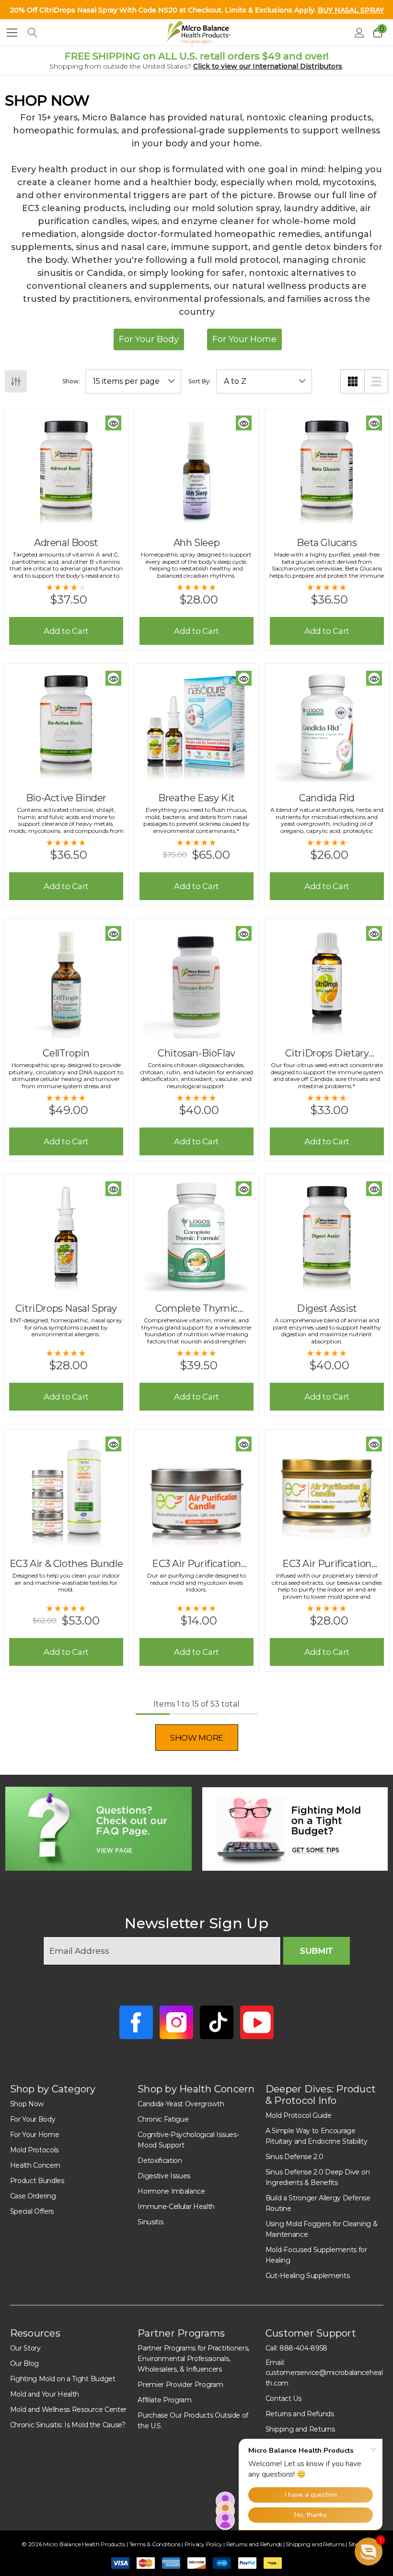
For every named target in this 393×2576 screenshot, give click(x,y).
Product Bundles (37, 2181)
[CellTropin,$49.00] (66, 981)
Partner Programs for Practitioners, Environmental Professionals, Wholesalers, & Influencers (193, 2359)
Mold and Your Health (45, 2394)
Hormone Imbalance (171, 2191)
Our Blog (24, 2363)
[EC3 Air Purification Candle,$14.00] (196, 1492)
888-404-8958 (303, 2348)
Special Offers (32, 2211)
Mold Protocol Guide (299, 2115)
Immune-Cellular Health (176, 2207)
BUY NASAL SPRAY (351, 10)
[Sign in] (359, 33)
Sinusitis (150, 2222)
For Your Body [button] (149, 339)
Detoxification (160, 2161)
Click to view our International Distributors (268, 66)
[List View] (376, 381)
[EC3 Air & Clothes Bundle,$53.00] (66, 1492)
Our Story (25, 2348)
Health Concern (35, 2165)
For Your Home (35, 2135)
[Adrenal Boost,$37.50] (66, 471)
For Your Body (33, 2119)
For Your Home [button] (244, 339)
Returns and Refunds (300, 2414)
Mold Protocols (35, 2150)
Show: (71, 381)
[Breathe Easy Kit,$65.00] (196, 726)
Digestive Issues (164, 2176)
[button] (98, 1829)
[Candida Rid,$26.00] (327, 726)
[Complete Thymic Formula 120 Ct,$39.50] (196, 1236)
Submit (317, 1951)
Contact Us (283, 2398)
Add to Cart (66, 631)
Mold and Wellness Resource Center (68, 2410)
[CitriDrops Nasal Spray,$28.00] (66, 1236)
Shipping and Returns (316, 2544)
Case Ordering (33, 2196)
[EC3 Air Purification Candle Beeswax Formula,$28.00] (327, 1492)
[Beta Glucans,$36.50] (327, 471)
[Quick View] (113, 423)
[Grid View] (352, 381)
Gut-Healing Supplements (308, 2276)
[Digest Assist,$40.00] (327, 1236)
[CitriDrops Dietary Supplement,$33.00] (327, 981)
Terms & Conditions (156, 2544)
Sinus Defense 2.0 (295, 2157)
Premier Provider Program (180, 2385)
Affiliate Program (165, 2400)
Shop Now (27, 2104)
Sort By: (200, 381)
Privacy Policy (204, 2544)
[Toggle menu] (12, 32)
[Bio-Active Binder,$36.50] (66, 726)
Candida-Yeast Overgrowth (181, 2104)
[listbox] (264, 381)
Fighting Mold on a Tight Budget (63, 2379)
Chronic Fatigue (163, 2119)
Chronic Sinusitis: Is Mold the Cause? (68, 2425)
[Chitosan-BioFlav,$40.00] (196, 981)
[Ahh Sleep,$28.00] (196, 471)
